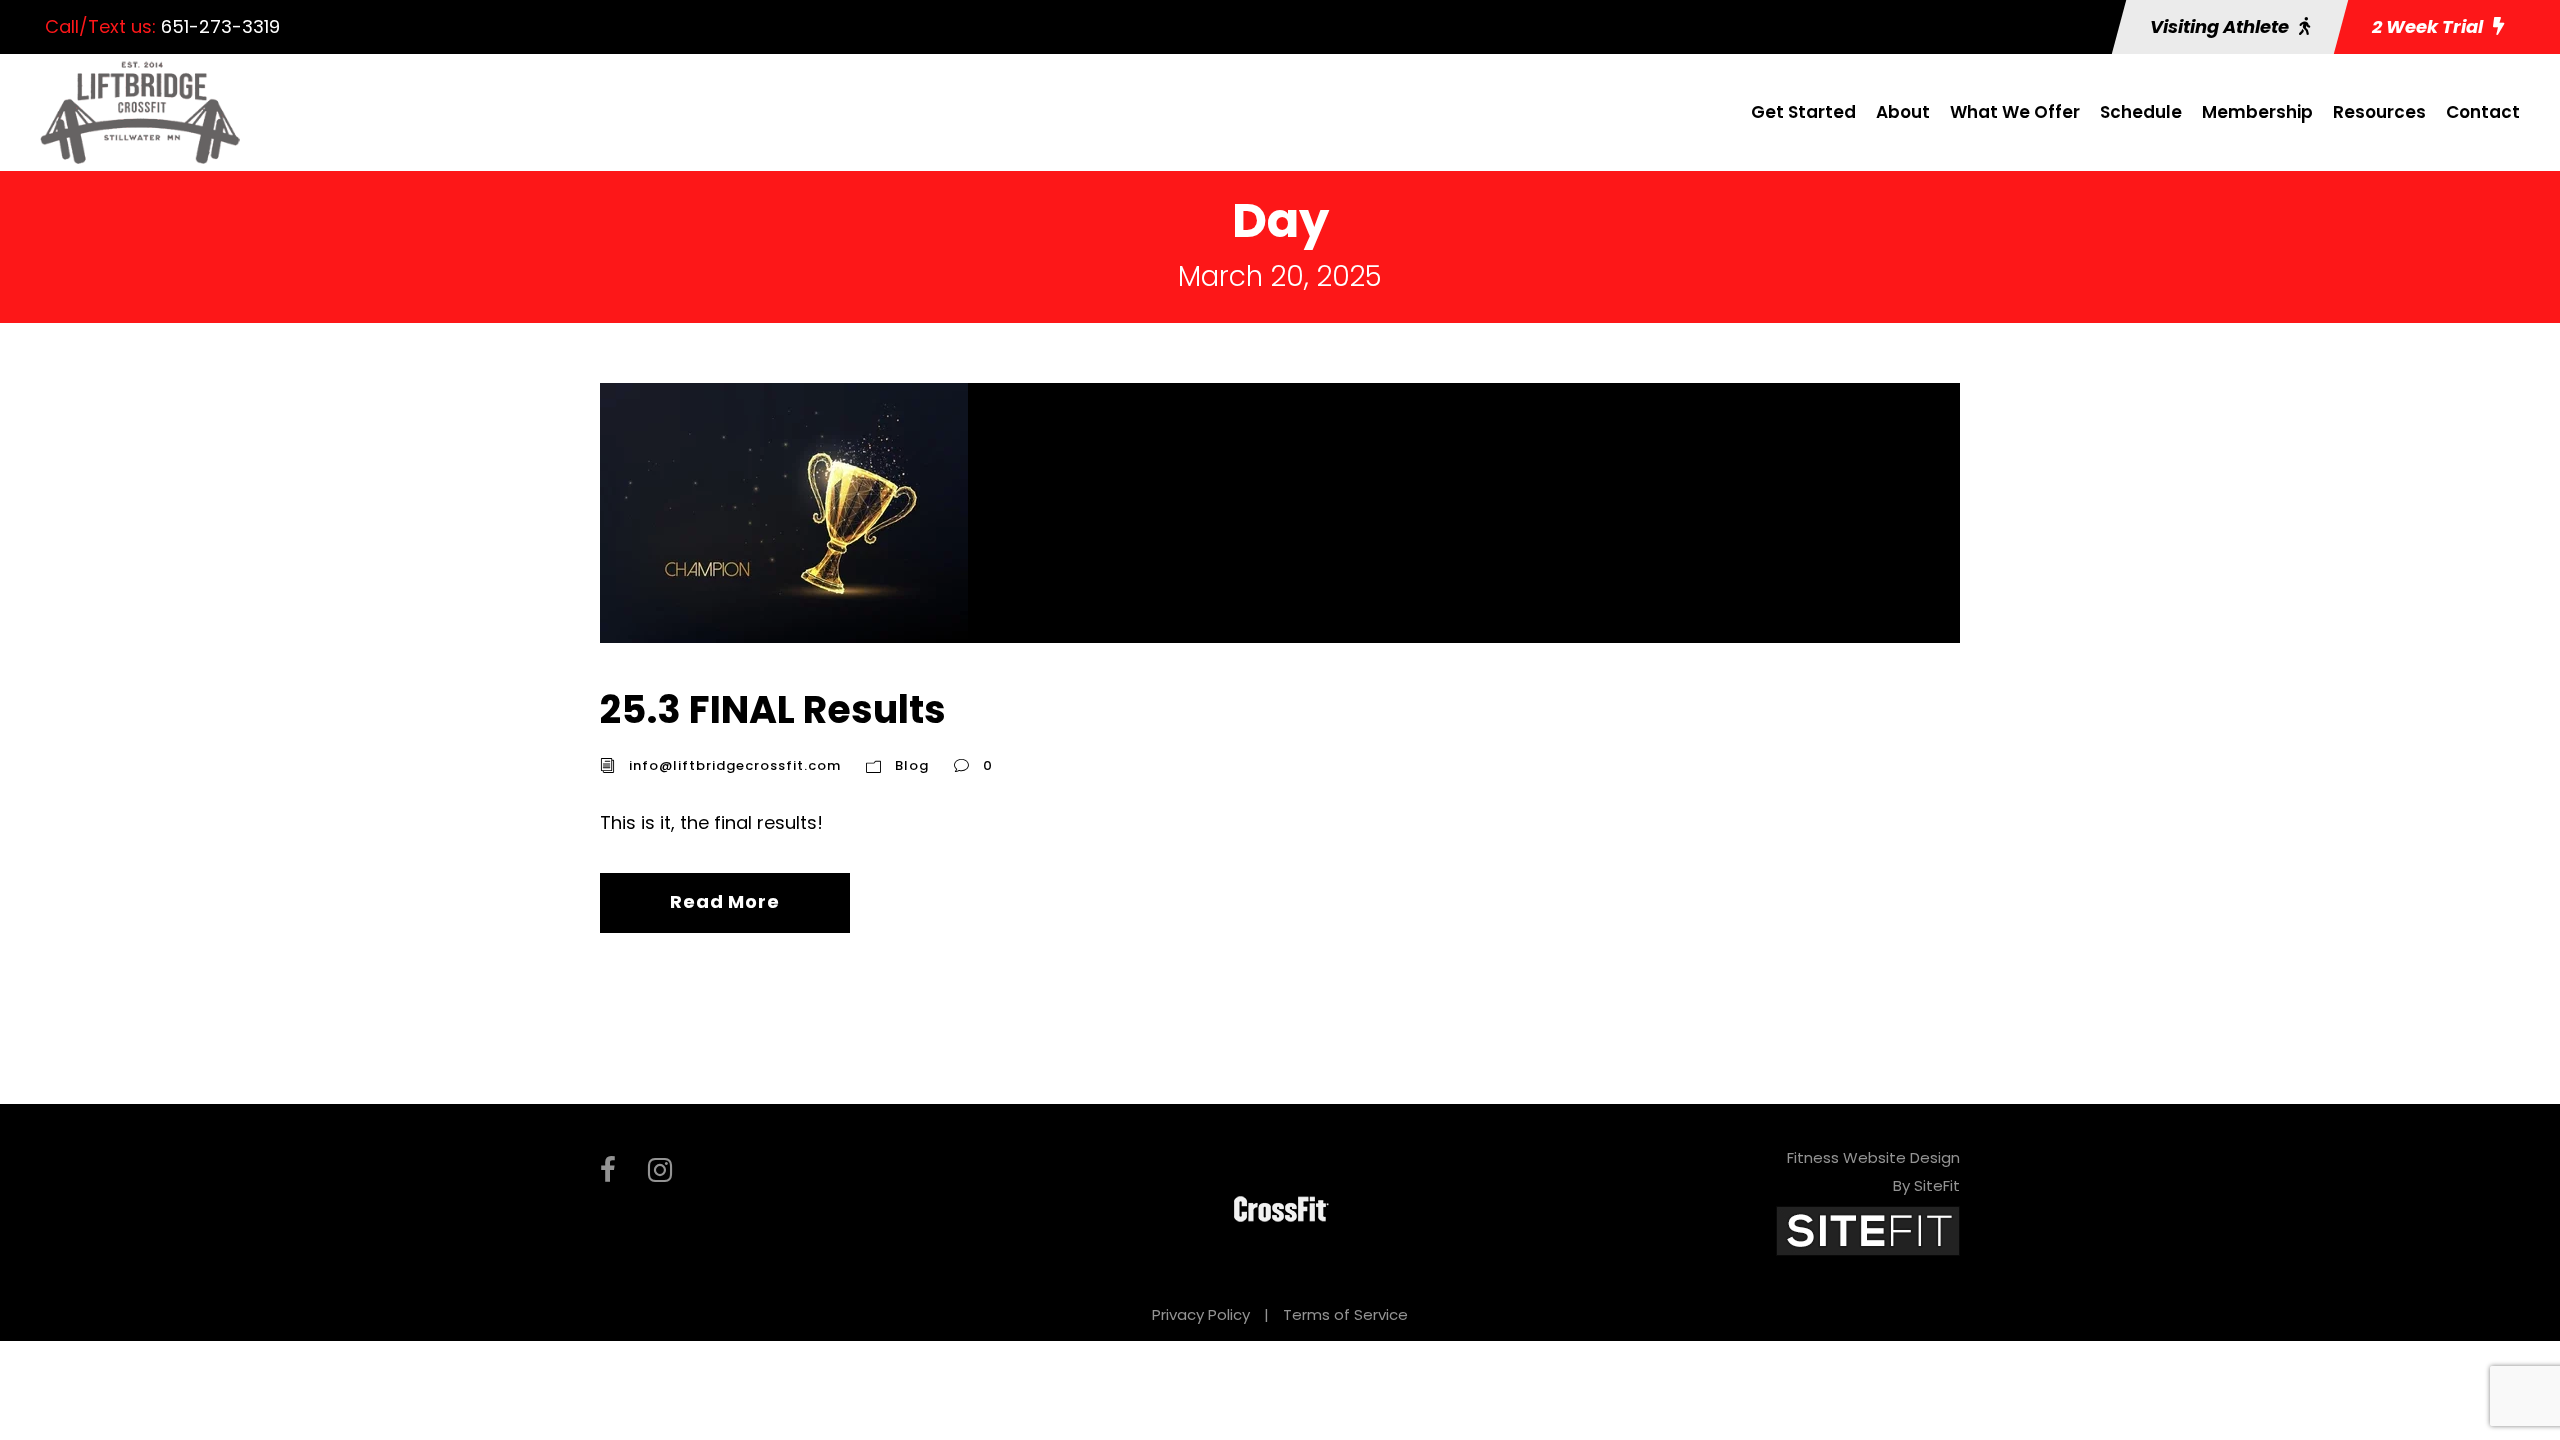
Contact (2483, 112)
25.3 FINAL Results (773, 709)
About (1903, 112)
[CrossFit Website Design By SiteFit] (1868, 1229)
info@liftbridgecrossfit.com (735, 765)
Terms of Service (1345, 1314)
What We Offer (2015, 112)
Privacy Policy (1201, 1314)
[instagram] (660, 1170)
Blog (912, 765)
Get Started (1803, 112)
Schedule (2141, 112)
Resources (2379, 112)
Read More (724, 901)
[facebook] (608, 1170)
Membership (2257, 112)
